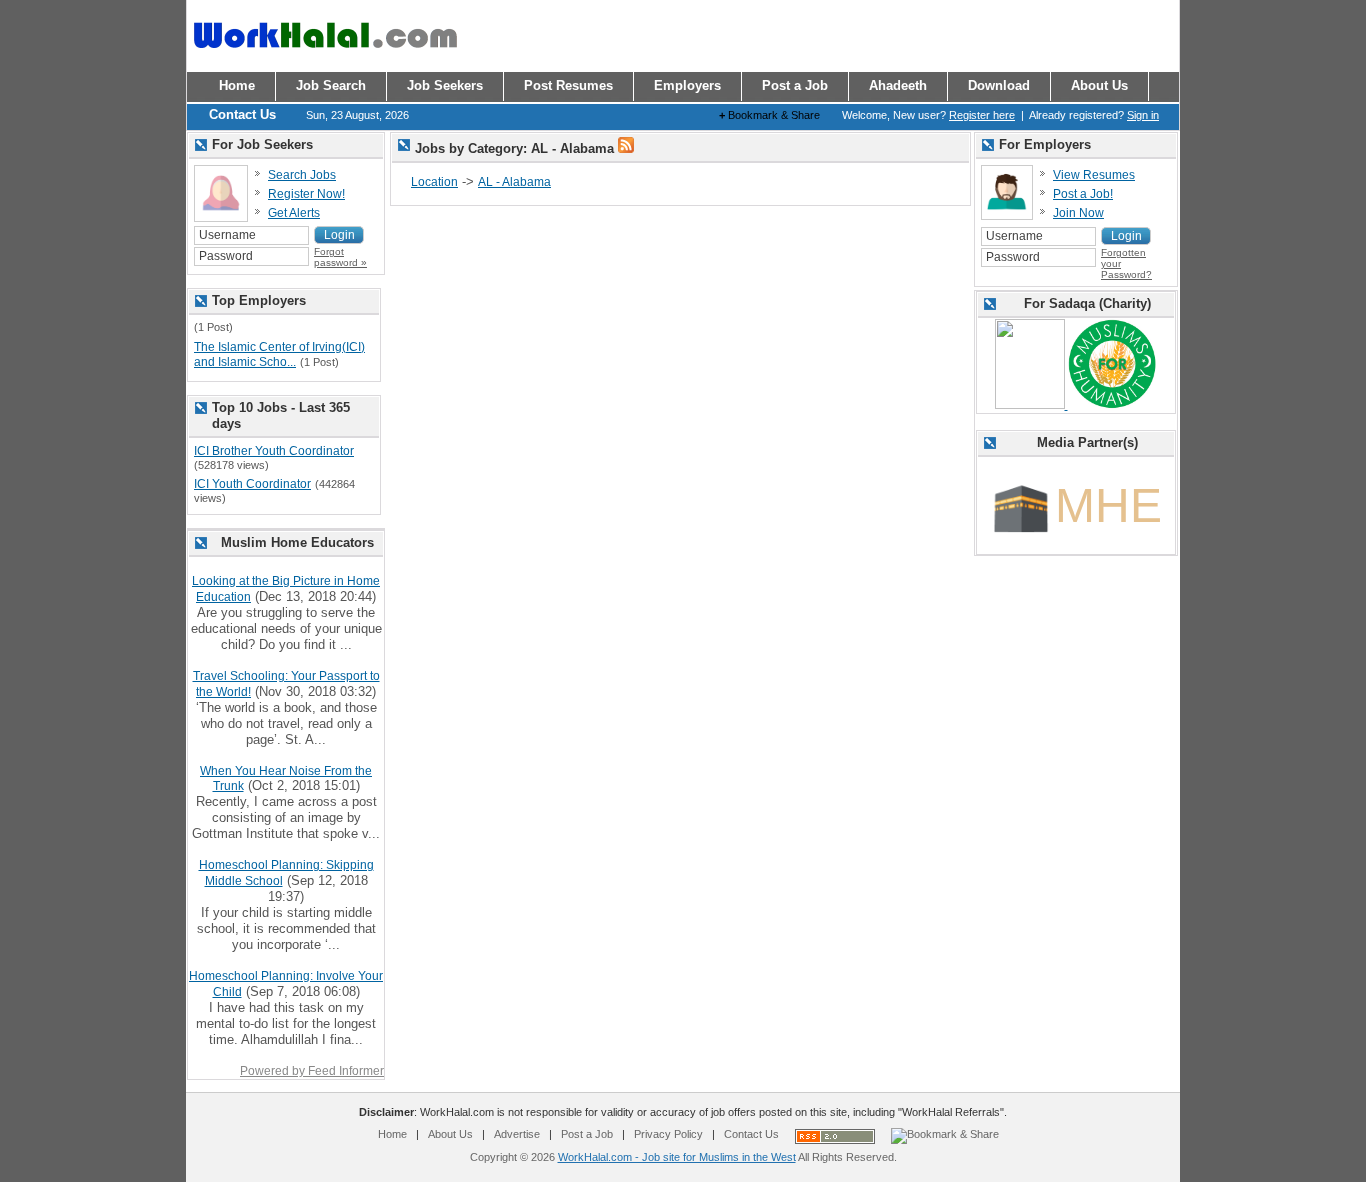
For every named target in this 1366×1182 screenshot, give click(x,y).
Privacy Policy (668, 1134)
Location (434, 182)
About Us (450, 1134)
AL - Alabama (514, 182)
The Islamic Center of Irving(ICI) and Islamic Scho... (279, 355)
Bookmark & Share (769, 115)
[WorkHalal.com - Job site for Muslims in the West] (325, 57)
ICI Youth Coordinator (252, 484)
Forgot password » (340, 257)
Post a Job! (1083, 194)
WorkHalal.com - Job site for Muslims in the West (677, 1157)
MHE (1108, 505)
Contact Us (751, 1134)
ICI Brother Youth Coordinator (274, 451)
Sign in (1143, 115)
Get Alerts (294, 213)
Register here (982, 115)
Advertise (517, 1134)
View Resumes (1094, 175)
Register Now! (306, 194)
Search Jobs (302, 175)
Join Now (1078, 213)
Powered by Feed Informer (312, 1071)
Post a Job (587, 1134)
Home (392, 1134)
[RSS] (626, 149)
